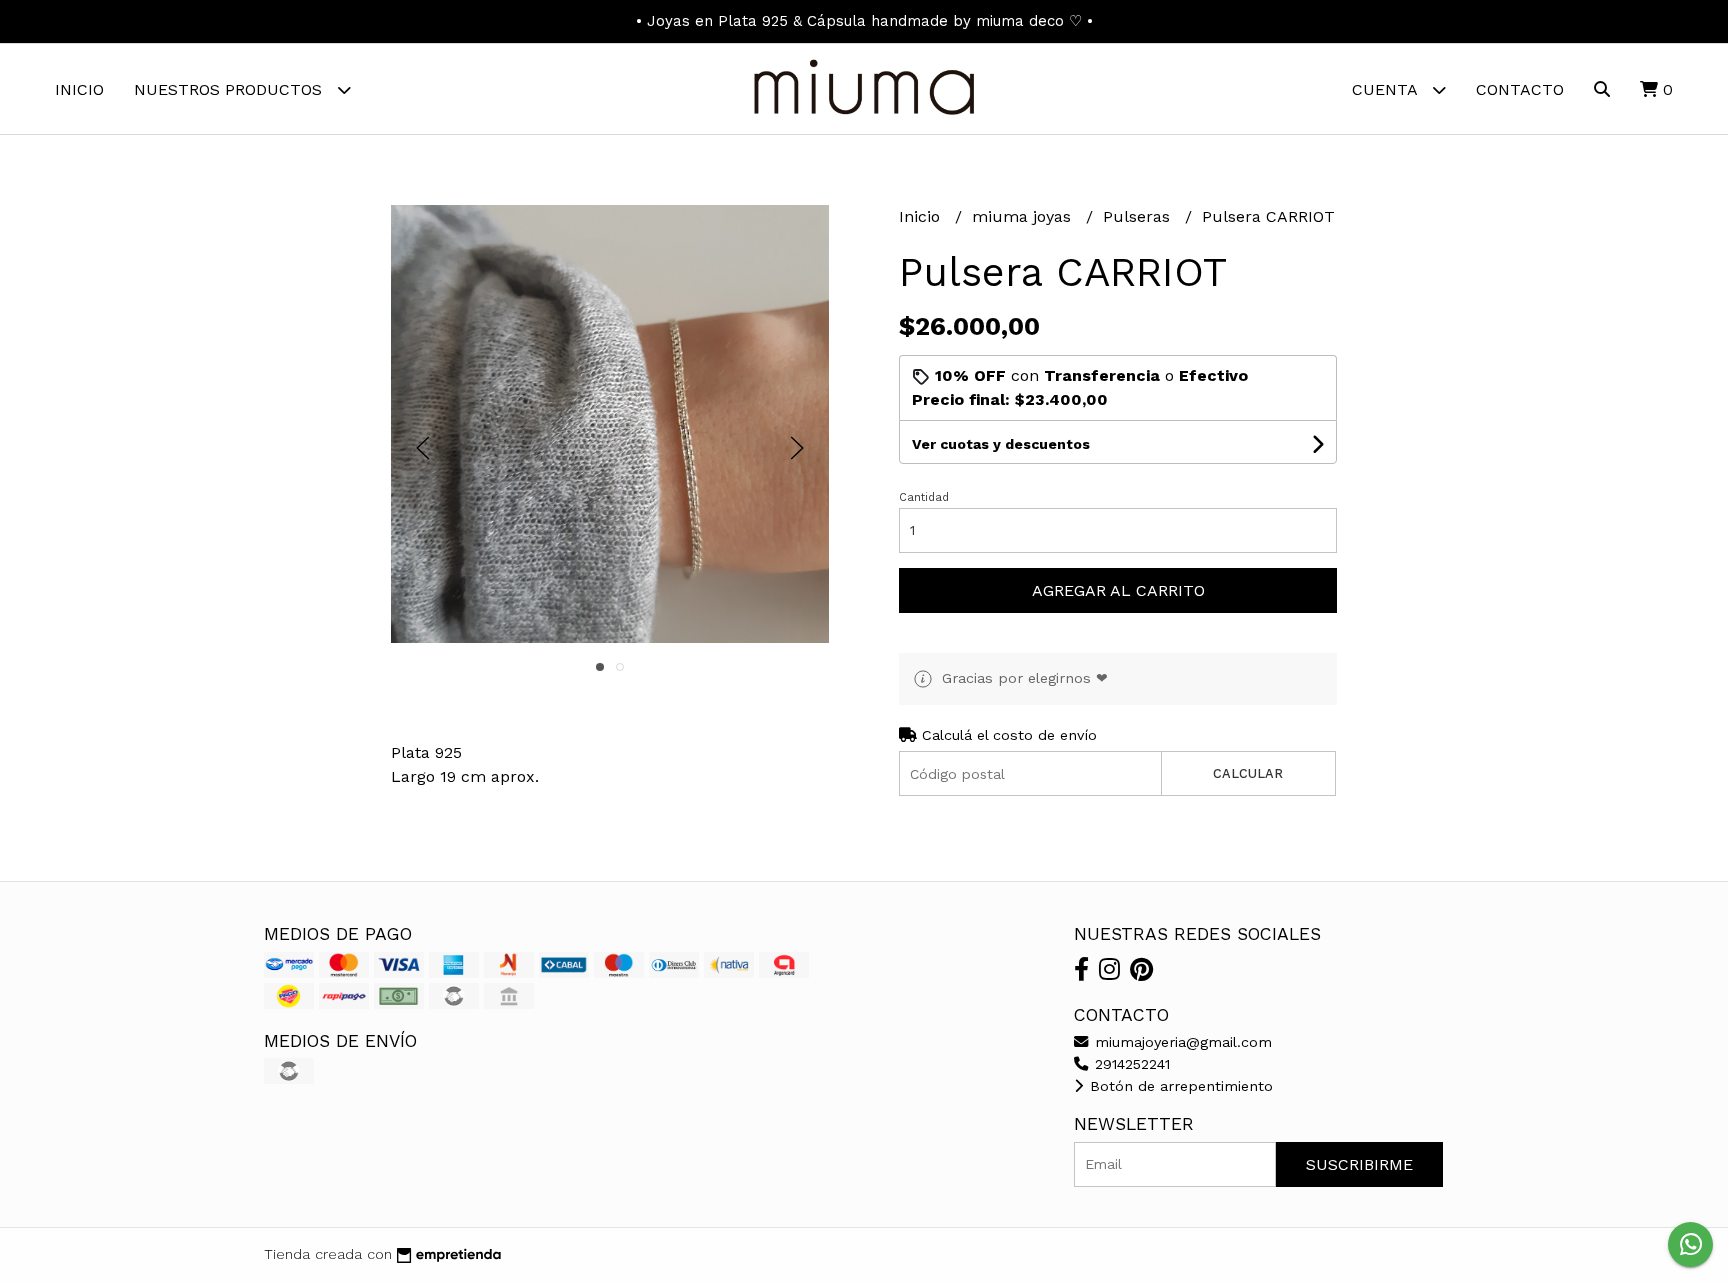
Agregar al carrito (1118, 590)
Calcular (1248, 773)
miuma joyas (1024, 216)
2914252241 (1130, 1064)
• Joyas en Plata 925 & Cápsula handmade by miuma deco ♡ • (864, 21)
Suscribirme (1359, 1164)
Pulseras (1139, 216)
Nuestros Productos (230, 89)
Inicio (79, 89)
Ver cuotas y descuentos (1001, 444)
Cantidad (924, 497)
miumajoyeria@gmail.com (1181, 1042)
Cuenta (1387, 89)
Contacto (1520, 89)
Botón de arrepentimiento (1179, 1086)
